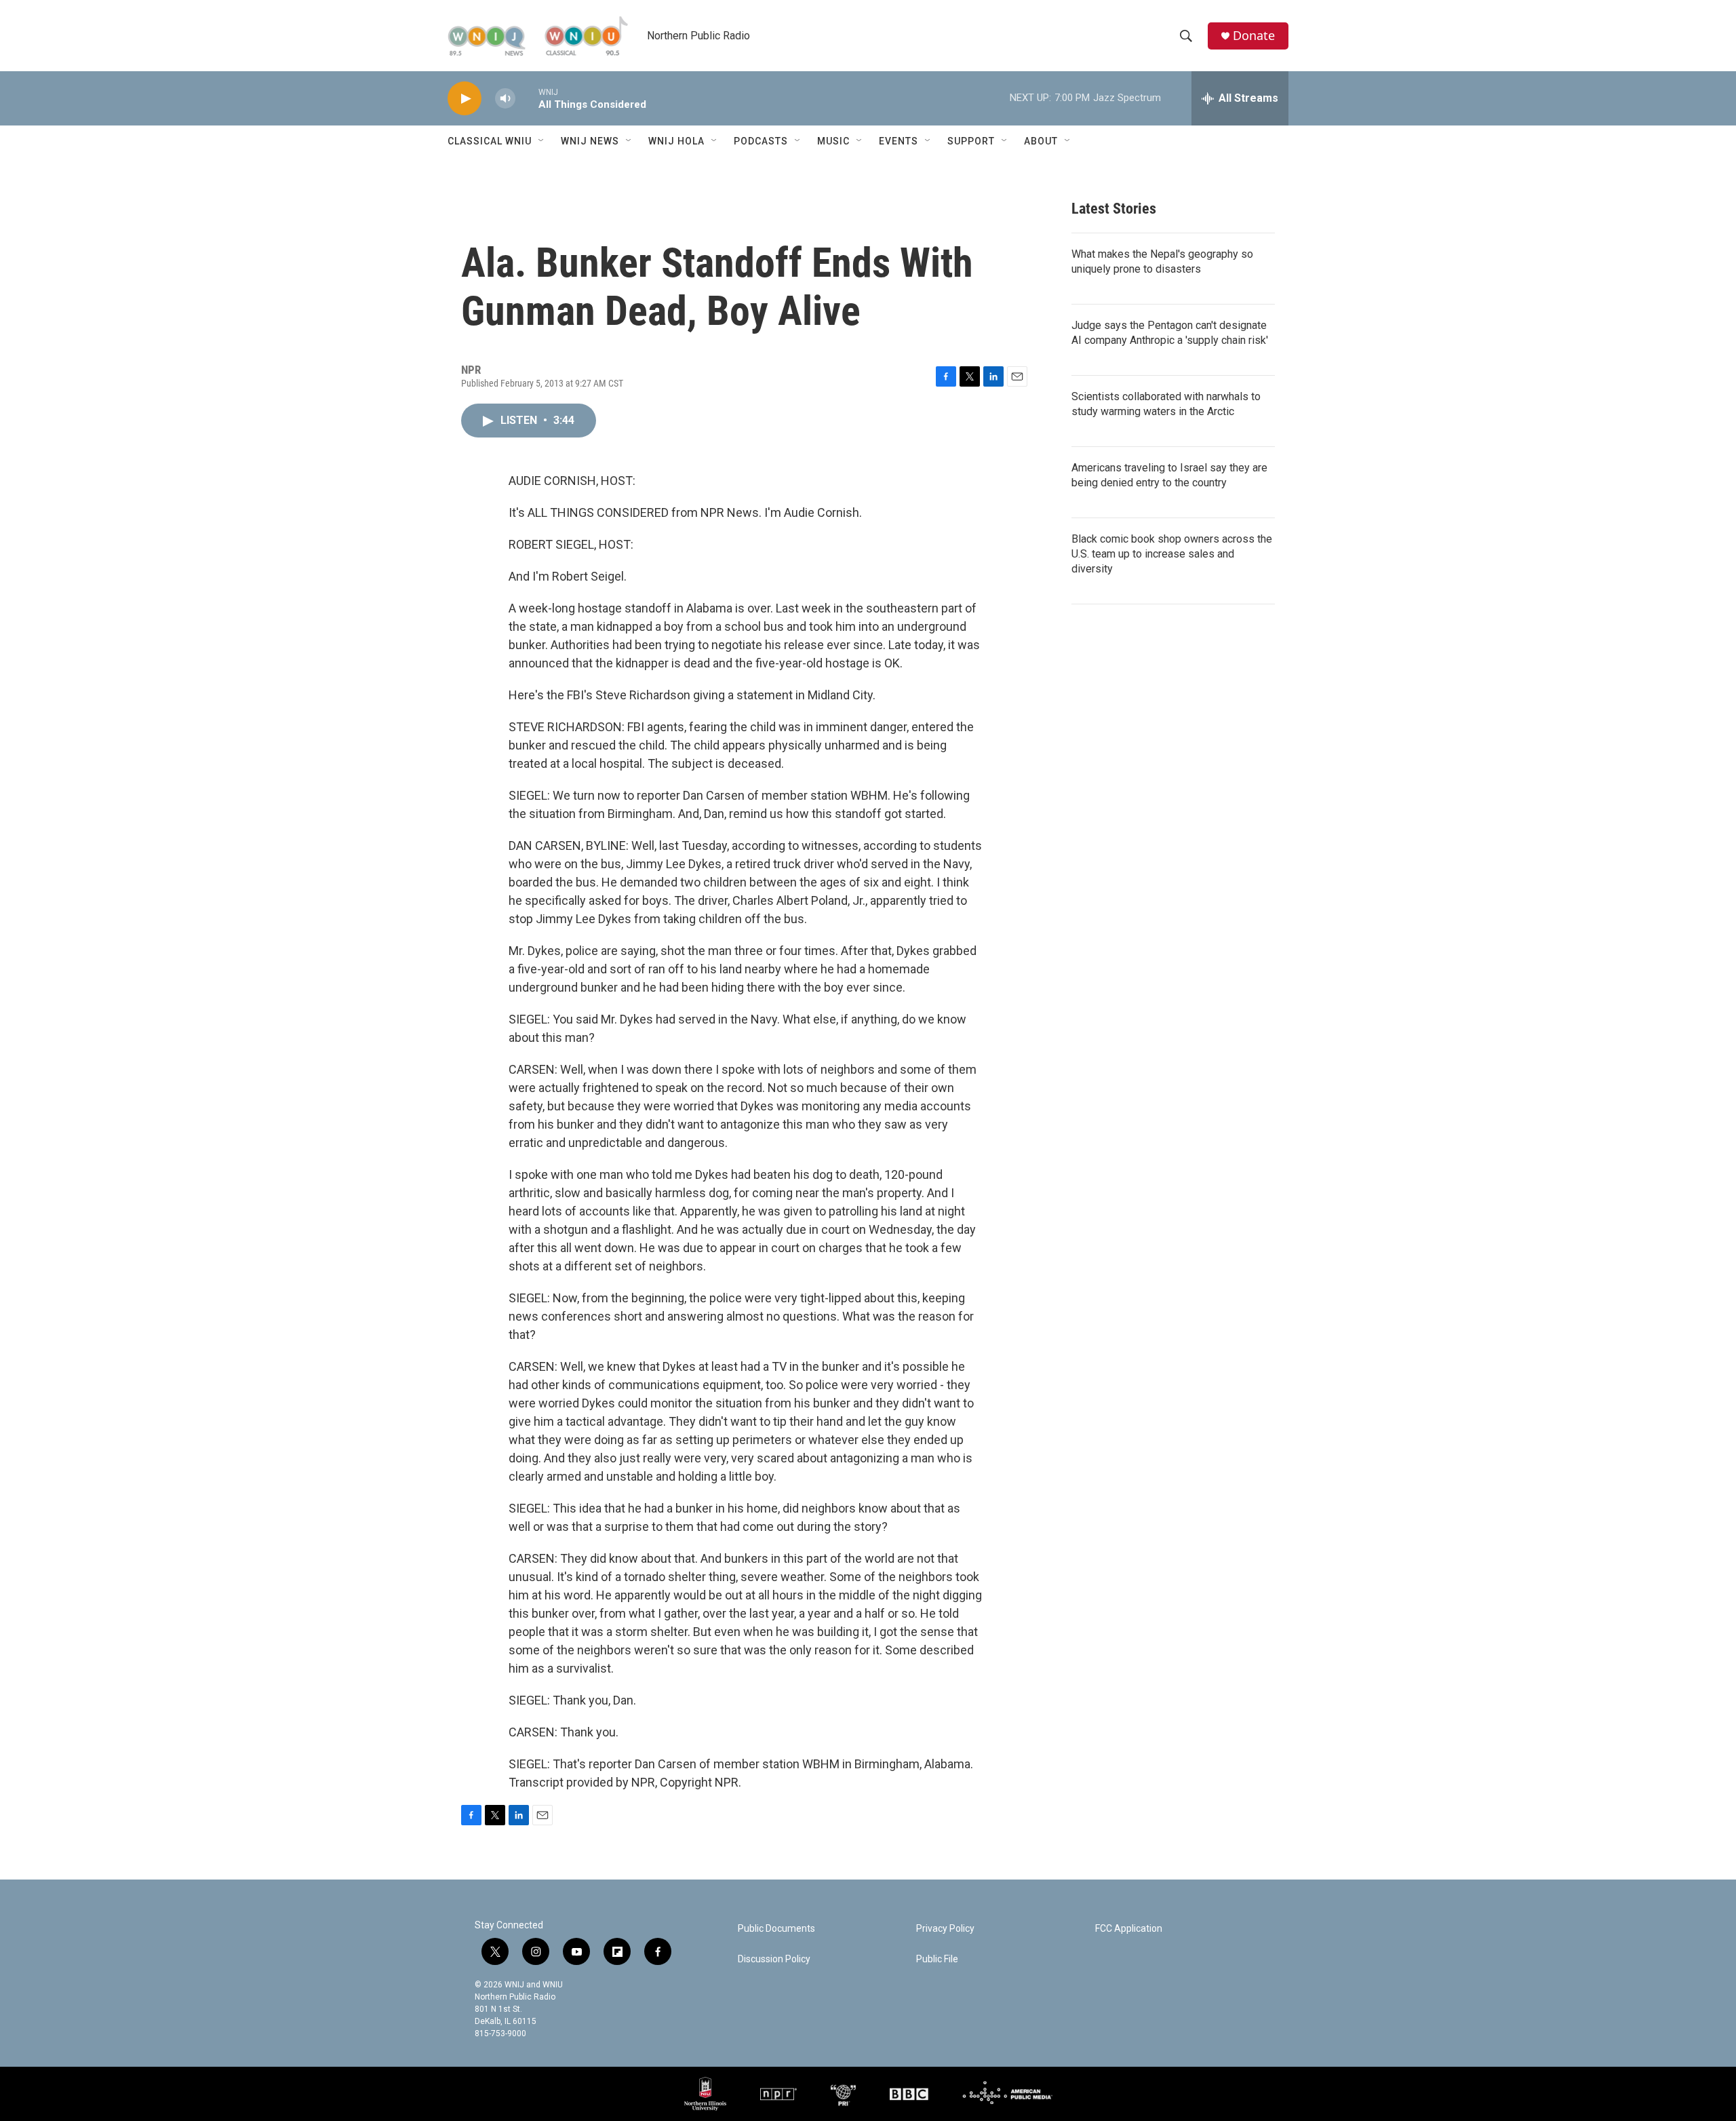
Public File (937, 1959)
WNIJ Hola (676, 141)
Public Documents (776, 1929)
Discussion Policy (774, 1959)
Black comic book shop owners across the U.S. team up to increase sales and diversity (1172, 554)
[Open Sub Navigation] (542, 141)
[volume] (505, 99)
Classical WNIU (490, 141)
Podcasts (761, 141)
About (1041, 141)
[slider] (527, 98)
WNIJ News (590, 141)
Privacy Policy (945, 1929)
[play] (465, 99)
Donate (1254, 36)
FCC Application (1129, 1929)
